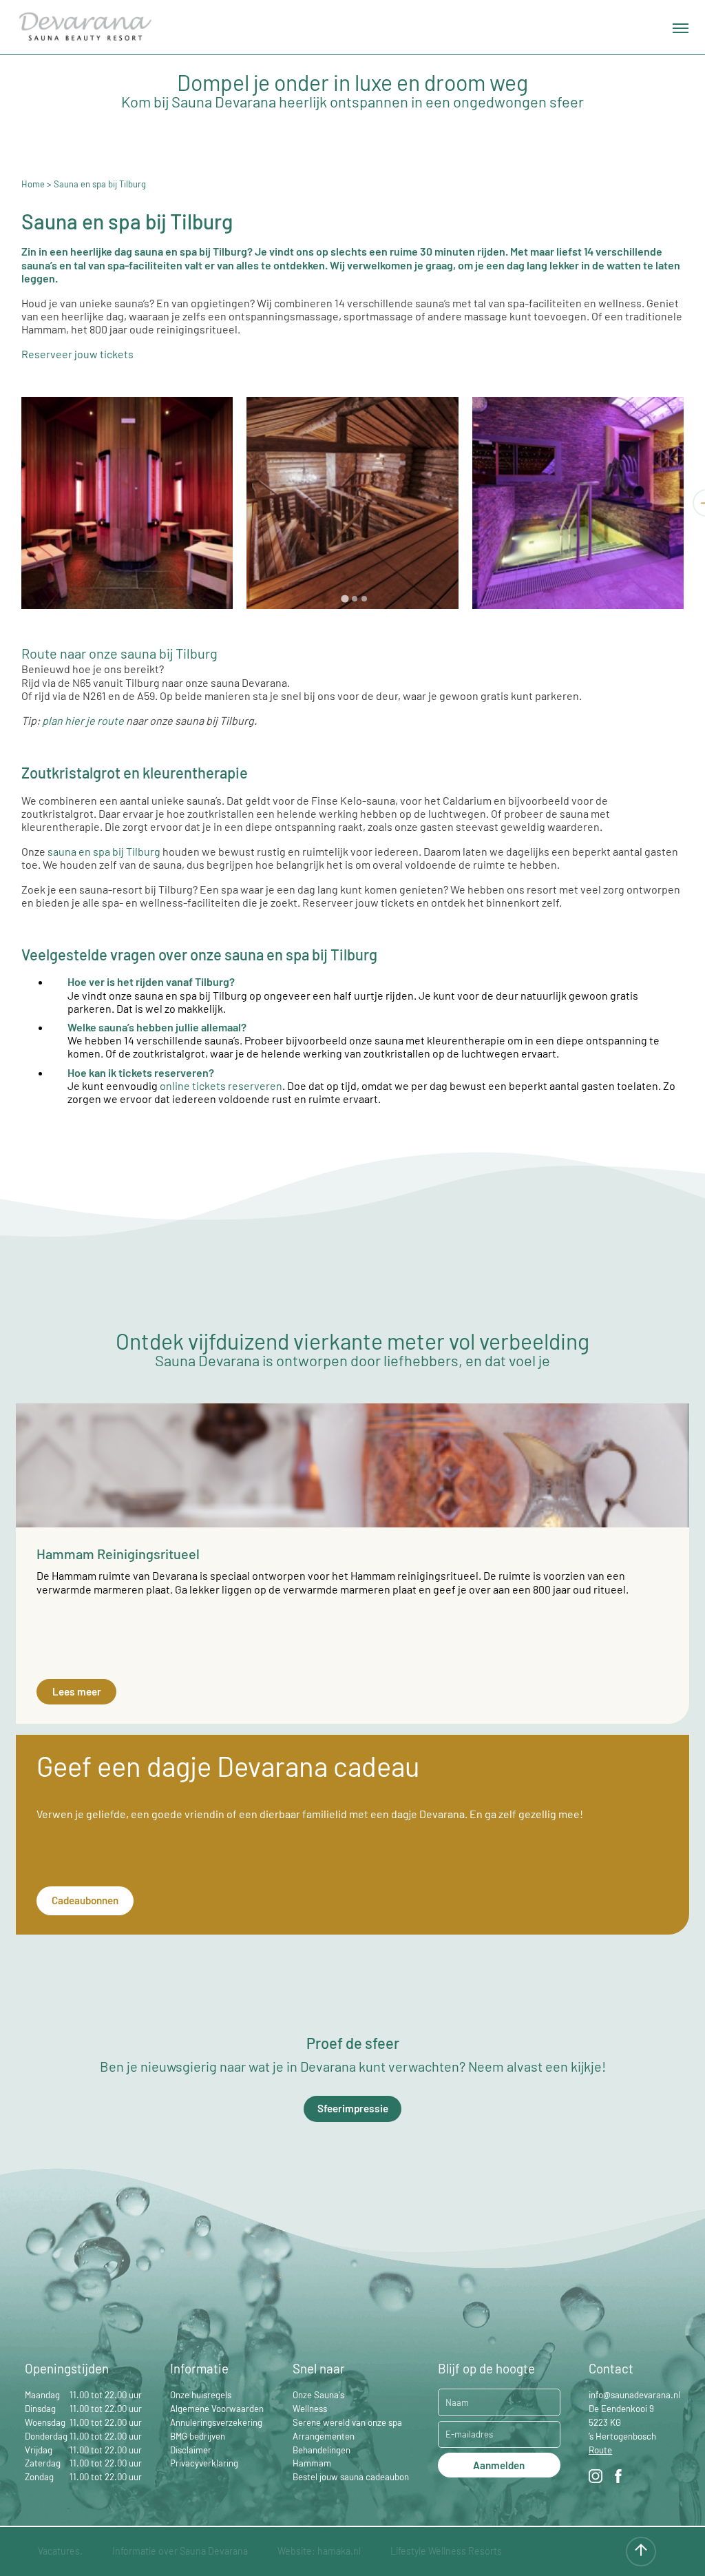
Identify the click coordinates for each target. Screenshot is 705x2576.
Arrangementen (324, 2436)
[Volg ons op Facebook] (618, 2478)
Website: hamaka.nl (319, 2551)
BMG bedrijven (198, 2436)
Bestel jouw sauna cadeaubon (351, 2477)
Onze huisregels (201, 2395)
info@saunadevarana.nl (634, 2395)
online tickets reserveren (221, 1085)
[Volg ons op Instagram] (596, 2478)
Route (600, 2450)
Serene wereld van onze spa (347, 2422)
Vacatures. (60, 2551)
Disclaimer (191, 2450)
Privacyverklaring (204, 2463)
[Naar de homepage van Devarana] (85, 28)
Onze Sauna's (318, 2395)
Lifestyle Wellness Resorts (446, 2551)
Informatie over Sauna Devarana (180, 2551)
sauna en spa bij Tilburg (104, 851)
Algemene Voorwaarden (217, 2409)
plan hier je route (83, 720)
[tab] (345, 598)
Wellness (310, 2409)
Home (33, 184)
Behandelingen (322, 2450)
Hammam (312, 2463)
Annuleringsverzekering (216, 2422)
